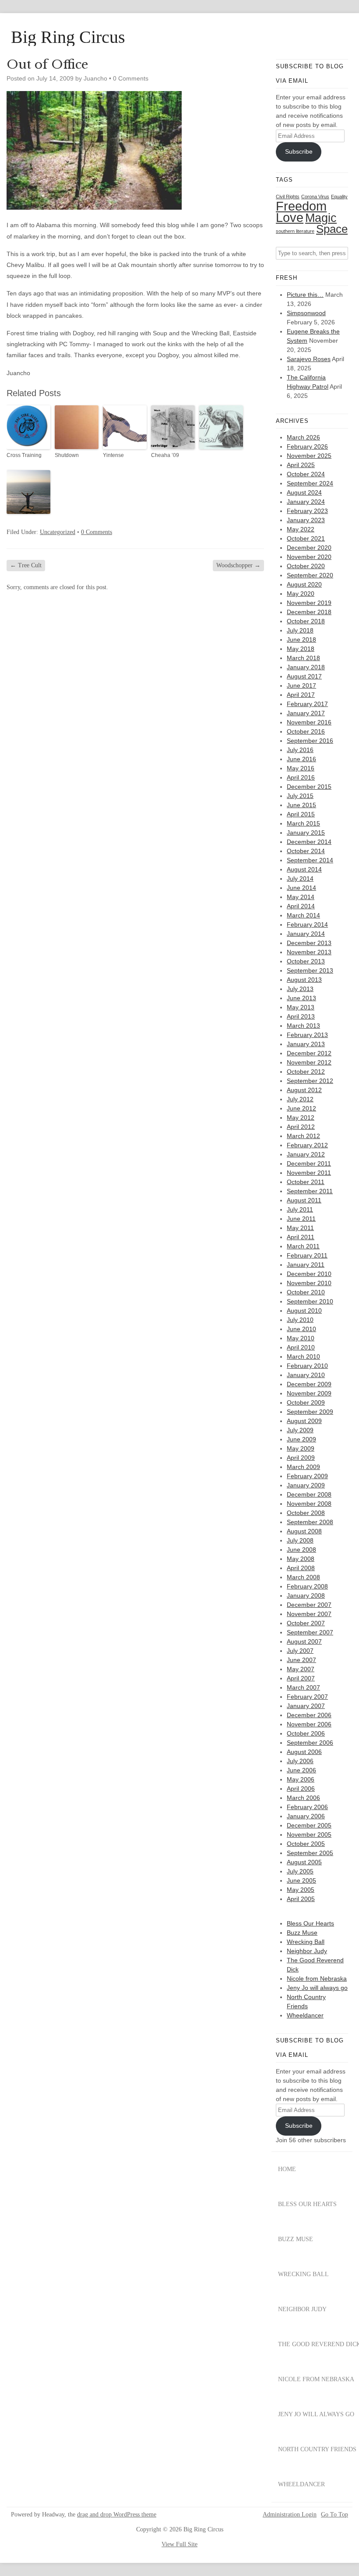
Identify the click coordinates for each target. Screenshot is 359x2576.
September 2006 (310, 1743)
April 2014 (301, 906)
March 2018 (303, 658)
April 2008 (301, 1568)
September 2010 (310, 1301)
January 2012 (306, 1154)
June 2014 (301, 888)
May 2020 (301, 594)
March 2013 (303, 1026)
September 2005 (310, 1853)
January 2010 (306, 1375)
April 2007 (301, 1678)
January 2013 (306, 1044)
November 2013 (309, 952)
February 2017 (307, 704)
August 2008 (304, 1531)
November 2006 (309, 1724)
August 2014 (304, 869)
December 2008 (309, 1494)
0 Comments (131, 78)
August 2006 (304, 1752)
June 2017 (301, 685)
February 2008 (307, 1586)
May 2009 (301, 1448)
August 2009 (304, 1421)
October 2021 (306, 538)
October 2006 (306, 1733)
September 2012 (310, 1081)
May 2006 (301, 1779)
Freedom (301, 206)
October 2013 (306, 961)
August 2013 (304, 980)
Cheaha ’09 (165, 455)
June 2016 (301, 759)
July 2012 (300, 1099)
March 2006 (303, 1798)
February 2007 (307, 1697)
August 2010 (304, 1311)
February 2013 (307, 1035)
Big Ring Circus (68, 37)
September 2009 (310, 1412)
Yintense (113, 455)
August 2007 (304, 1641)
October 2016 (306, 731)
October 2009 (306, 1402)
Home (287, 2169)
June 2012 (301, 1108)
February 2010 (307, 1366)
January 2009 (306, 1485)
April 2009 (301, 1458)
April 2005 (301, 1899)
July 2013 (300, 989)
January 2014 (306, 934)
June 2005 (301, 1880)
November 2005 (309, 1834)
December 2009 (309, 1384)
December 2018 (309, 612)
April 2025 (301, 465)
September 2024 (310, 483)
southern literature (295, 231)
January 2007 (306, 1706)
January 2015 (306, 833)
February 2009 (307, 1476)
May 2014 (301, 897)
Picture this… (305, 295)
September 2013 (310, 970)
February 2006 (307, 1807)
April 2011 (301, 1237)
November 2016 (309, 722)
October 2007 (306, 1623)
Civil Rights (288, 197)
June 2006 (301, 1770)
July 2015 (300, 796)
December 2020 (309, 548)
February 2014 (307, 924)
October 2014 (306, 851)
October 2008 (306, 1513)
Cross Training (24, 455)
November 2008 (309, 1504)
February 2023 (307, 511)
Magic (321, 218)
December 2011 (309, 1163)
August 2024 (304, 492)
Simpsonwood (306, 313)
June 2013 (301, 998)
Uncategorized (58, 532)
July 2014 (300, 879)
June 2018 (301, 640)
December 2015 (309, 787)
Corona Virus (315, 197)
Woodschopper (238, 565)
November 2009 (309, 1393)
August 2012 (304, 1090)
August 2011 (304, 1200)
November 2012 (309, 1062)
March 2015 (303, 823)
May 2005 (301, 1890)
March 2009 (303, 1467)
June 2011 (301, 1219)
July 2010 (300, 1320)
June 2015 (301, 805)
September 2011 (310, 1191)
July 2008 (300, 1540)
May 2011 (300, 1228)
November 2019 (309, 603)
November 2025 (309, 456)
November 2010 (309, 1283)
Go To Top (334, 2515)
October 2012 (306, 1072)
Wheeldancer (305, 2015)
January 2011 (306, 1265)
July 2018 (300, 630)
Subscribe (299, 151)
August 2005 (304, 1862)
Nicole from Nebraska (317, 1979)
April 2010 (301, 1347)
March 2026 (303, 437)
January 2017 (306, 713)
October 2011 (306, 1182)
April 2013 (301, 1016)
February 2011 (307, 1255)
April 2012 (301, 1127)
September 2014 (310, 860)
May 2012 (301, 1118)
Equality (339, 197)
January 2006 (306, 1816)
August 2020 (304, 584)
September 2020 (310, 575)
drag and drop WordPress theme (117, 2514)
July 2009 (300, 1430)
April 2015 (301, 814)
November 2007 (309, 1614)
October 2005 (306, 1844)
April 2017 (301, 695)
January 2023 (306, 520)
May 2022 (301, 529)
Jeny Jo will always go (317, 1988)
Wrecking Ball (306, 1942)
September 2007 (310, 1632)
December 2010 (309, 1274)
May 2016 (301, 768)
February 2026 (307, 446)
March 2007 (303, 1687)
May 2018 (301, 649)
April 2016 (301, 777)
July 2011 (300, 1209)
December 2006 (309, 1715)
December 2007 (309, 1605)
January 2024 (306, 502)
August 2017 (304, 676)
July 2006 (300, 1761)
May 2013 (301, 1007)
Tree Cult (26, 565)
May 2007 (301, 1669)
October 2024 (306, 474)
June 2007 (301, 1660)
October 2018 (306, 621)
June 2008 (301, 1550)
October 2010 (306, 1292)
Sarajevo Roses (309, 359)
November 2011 (309, 1173)
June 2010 (301, 1329)
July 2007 (300, 1651)
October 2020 (306, 566)
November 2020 (309, 557)
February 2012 (307, 1145)
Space (332, 229)
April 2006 (301, 1789)
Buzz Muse (302, 1933)
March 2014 (303, 915)
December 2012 (309, 1053)
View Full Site (179, 2544)
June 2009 (301, 1439)
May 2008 (301, 1559)
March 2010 (303, 1357)
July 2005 (300, 1871)
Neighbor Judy (307, 1951)
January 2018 (306, 667)
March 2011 (303, 1246)
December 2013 (309, 943)
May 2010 (301, 1338)
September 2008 (310, 1522)
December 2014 (309, 842)
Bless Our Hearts (310, 1923)
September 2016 (310, 741)
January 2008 (306, 1596)
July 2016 (300, 750)
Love (290, 218)
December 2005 (309, 1825)
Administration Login (290, 2515)
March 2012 (303, 1136)
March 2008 (303, 1577)
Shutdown (67, 455)
